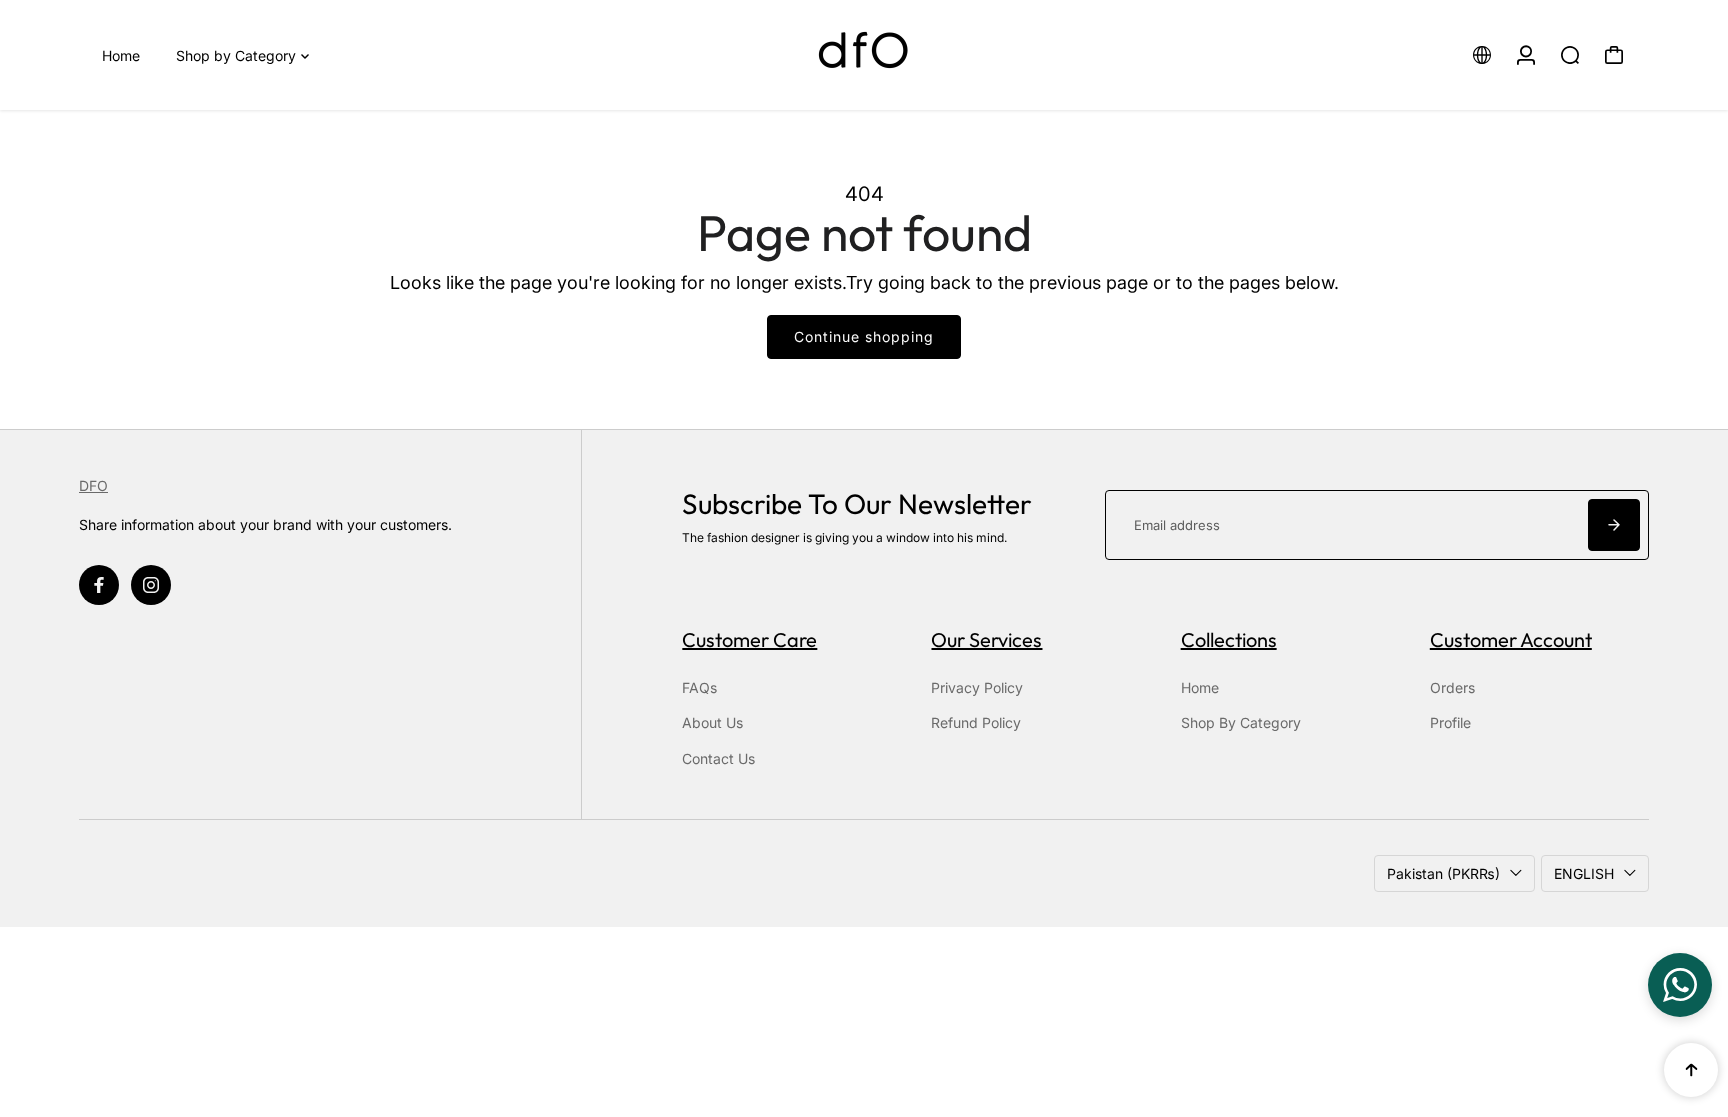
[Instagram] (151, 585)
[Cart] (1614, 55)
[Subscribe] (1614, 525)
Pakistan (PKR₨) (1443, 873)
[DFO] (864, 55)
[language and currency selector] (1482, 55)
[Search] (1570, 55)
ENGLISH (1584, 873)
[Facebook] (99, 585)
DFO (93, 485)
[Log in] (1526, 55)
